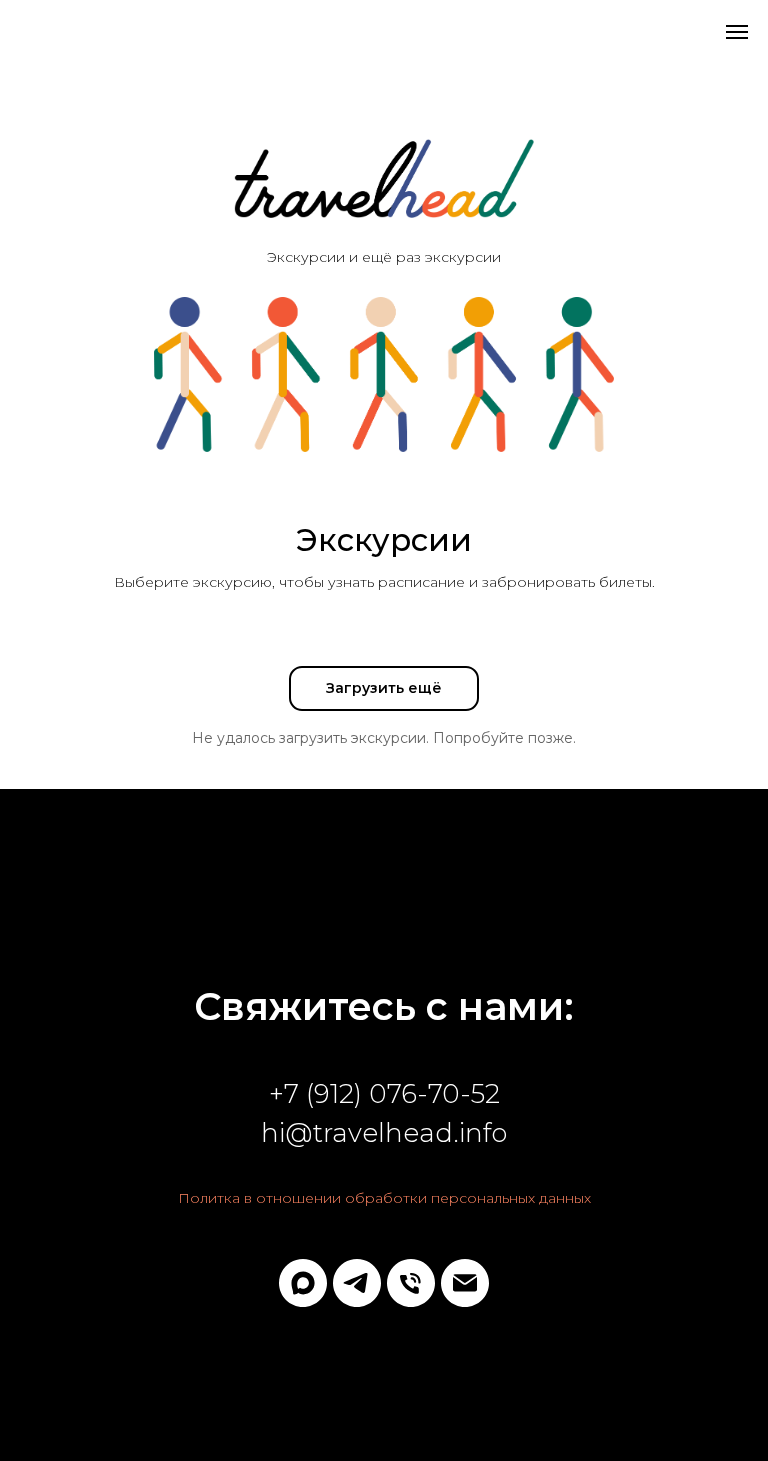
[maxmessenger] (303, 1283)
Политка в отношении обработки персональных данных (384, 1198)
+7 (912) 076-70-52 (384, 1094)
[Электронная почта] (465, 1283)
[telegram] (357, 1283)
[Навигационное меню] (737, 32)
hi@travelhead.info (384, 1133)
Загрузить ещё (384, 688)
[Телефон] (411, 1283)
